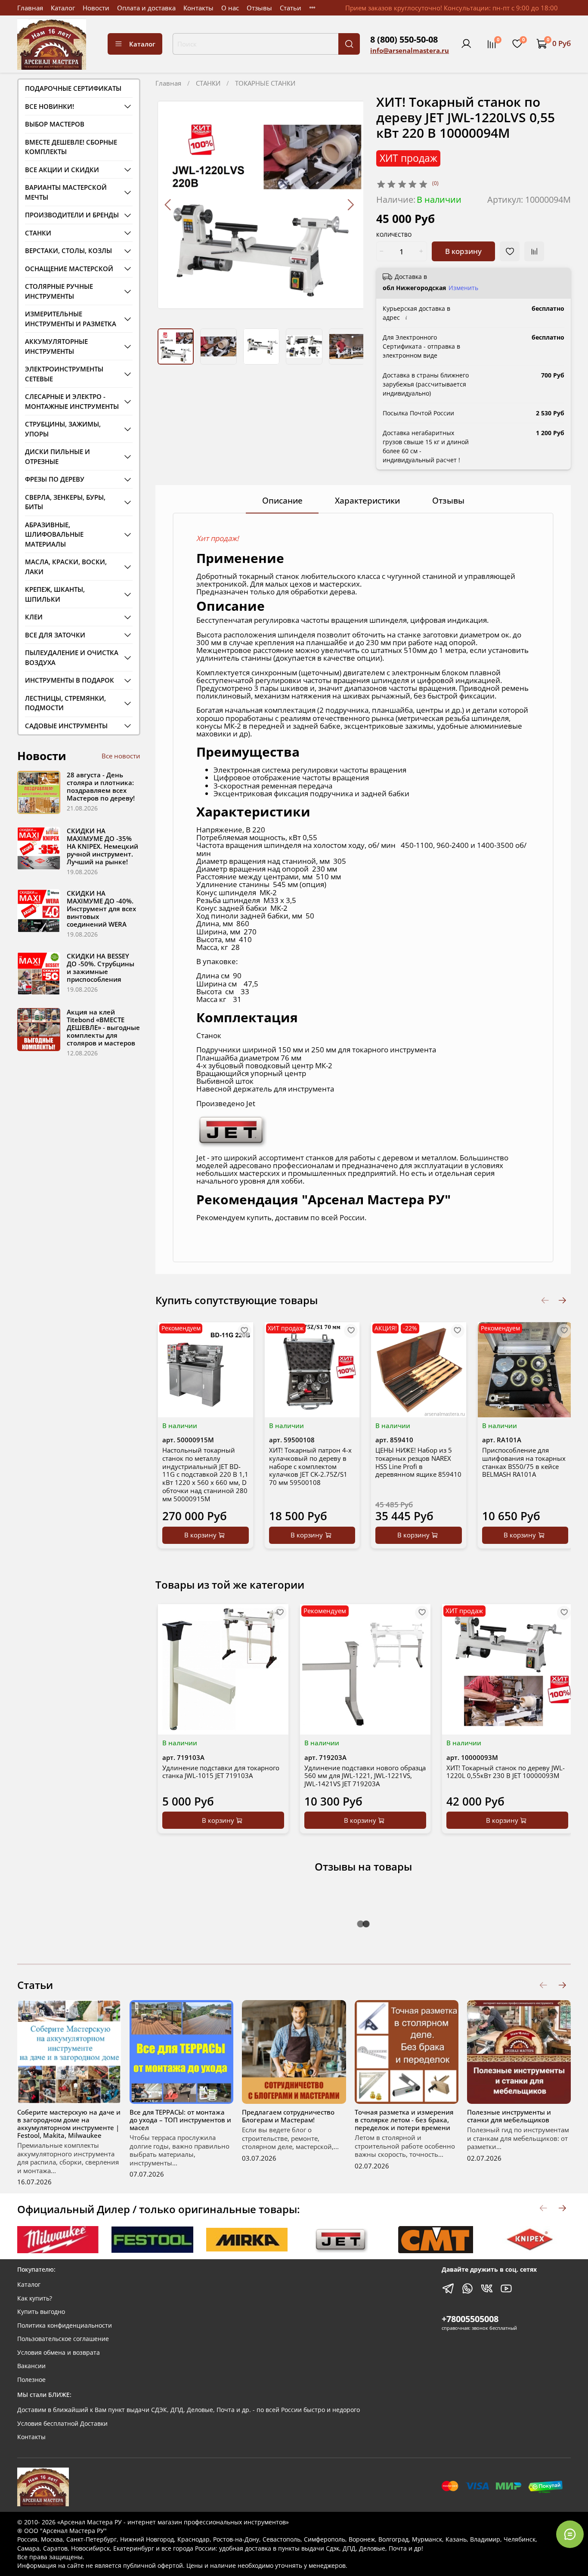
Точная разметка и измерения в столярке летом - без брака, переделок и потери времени (404, 2120)
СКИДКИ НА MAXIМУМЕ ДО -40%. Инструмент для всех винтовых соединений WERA (101, 909)
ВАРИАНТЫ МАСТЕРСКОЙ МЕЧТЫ (66, 192)
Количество (394, 235)
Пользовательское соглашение (63, 2339)
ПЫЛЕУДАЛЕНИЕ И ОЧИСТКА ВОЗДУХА (72, 657)
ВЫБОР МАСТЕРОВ (55, 124)
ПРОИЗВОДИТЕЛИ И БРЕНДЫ (72, 215)
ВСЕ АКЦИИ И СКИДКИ (62, 170)
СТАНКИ (208, 83)
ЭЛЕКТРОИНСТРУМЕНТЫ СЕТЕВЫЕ (64, 374)
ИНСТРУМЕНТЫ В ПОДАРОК (70, 680)
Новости (96, 8)
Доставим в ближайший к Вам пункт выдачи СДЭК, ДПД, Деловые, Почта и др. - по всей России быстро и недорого (189, 2410)
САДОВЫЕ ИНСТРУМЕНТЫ (66, 726)
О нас (230, 8)
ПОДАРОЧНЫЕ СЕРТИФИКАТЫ (73, 88)
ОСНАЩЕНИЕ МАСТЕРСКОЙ (69, 269)
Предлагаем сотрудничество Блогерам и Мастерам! (288, 2116)
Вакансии (31, 2366)
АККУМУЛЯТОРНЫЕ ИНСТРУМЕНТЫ (56, 346)
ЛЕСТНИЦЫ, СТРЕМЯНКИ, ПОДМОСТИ (65, 703)
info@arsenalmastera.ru (410, 50)
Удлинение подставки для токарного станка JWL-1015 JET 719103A (221, 1772)
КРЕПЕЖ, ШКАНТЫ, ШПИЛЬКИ (55, 594)
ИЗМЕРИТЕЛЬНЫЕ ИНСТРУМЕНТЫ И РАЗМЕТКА (71, 319)
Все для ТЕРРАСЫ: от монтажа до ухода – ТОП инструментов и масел (180, 2120)
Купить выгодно (41, 2312)
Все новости (121, 756)
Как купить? (35, 2298)
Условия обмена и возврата (59, 2353)
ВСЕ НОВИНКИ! (50, 106)
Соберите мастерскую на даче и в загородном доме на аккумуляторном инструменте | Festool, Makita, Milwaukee (69, 2124)
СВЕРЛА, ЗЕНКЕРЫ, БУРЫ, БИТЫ (65, 502)
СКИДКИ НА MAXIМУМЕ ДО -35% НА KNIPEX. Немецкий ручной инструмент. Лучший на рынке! (102, 846)
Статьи (291, 8)
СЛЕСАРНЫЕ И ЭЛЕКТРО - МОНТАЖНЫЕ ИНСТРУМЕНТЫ (72, 401)
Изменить (463, 288)
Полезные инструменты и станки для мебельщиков (509, 2116)
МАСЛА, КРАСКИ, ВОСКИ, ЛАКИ (66, 567)
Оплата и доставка (146, 8)
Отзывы (259, 8)
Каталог (63, 8)
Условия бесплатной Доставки (62, 2424)
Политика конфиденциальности (65, 2326)
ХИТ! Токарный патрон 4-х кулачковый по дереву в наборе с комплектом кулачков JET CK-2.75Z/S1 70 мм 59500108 (310, 1466)
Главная (30, 8)
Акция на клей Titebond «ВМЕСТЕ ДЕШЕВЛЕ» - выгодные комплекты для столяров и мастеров (103, 1027)
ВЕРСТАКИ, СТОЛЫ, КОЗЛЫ (68, 250)
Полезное (31, 2380)
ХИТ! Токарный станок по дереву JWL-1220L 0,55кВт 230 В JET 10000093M (506, 1772)
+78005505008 (470, 2319)
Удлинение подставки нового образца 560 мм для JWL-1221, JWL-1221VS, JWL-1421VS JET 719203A (365, 1776)
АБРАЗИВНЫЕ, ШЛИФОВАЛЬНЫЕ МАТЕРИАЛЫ (54, 534)
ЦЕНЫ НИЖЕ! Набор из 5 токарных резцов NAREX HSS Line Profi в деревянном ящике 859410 (418, 1462)
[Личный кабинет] (466, 44)
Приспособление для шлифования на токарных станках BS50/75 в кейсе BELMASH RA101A (524, 1462)
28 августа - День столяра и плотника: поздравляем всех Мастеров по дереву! (101, 786)
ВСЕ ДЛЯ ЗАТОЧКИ (55, 635)
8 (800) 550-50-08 (404, 39)
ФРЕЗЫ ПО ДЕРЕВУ (55, 479)
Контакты (198, 8)
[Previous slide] (169, 205)
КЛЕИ (34, 617)
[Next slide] (350, 205)
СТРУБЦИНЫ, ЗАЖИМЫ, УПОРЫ (63, 429)
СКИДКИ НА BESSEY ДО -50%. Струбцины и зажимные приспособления (101, 968)
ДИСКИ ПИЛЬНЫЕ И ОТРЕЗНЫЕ (57, 456)
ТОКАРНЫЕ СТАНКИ (265, 83)
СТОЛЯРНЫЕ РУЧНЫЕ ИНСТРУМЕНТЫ (59, 291)
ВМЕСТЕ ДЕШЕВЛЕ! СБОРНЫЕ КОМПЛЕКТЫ (71, 147)
